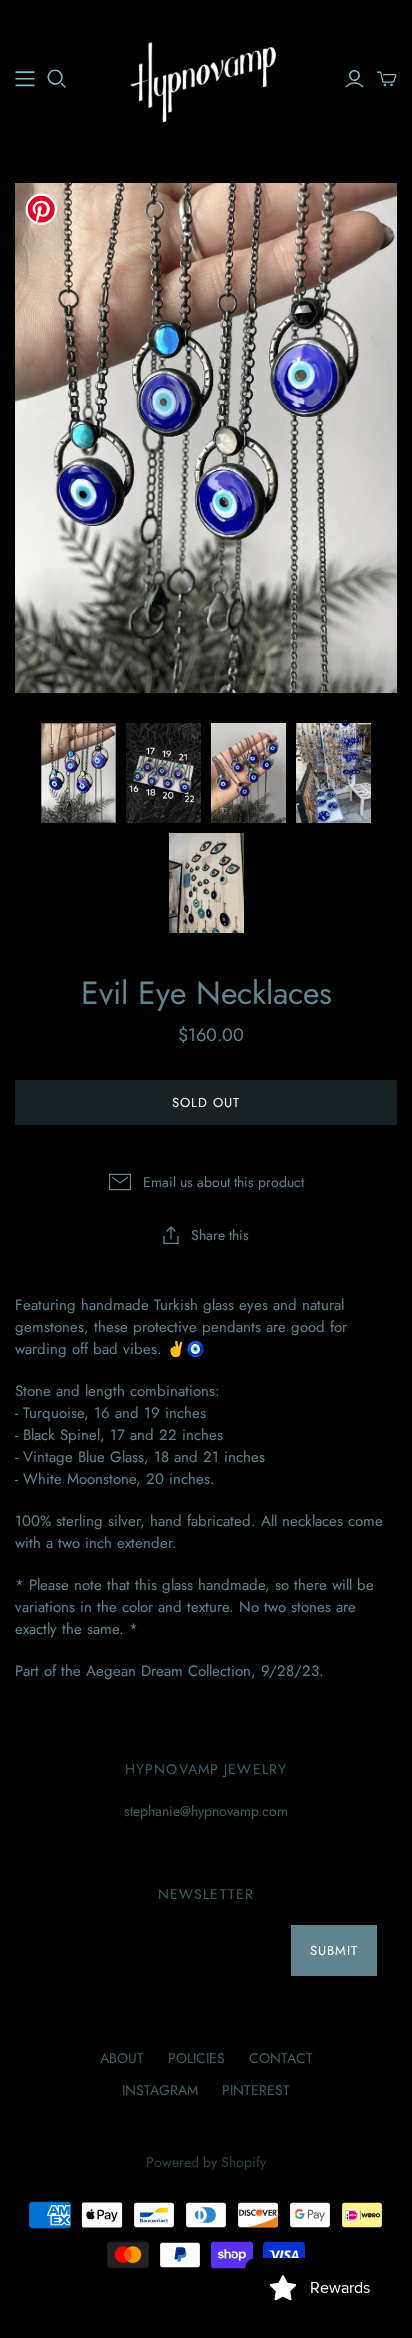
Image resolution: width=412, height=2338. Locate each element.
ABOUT (122, 2058)
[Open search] (57, 79)
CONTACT (281, 2058)
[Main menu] (25, 79)
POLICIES (196, 2058)
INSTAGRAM (160, 2090)
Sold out (206, 1102)
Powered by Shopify (206, 2162)
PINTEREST (256, 2090)
